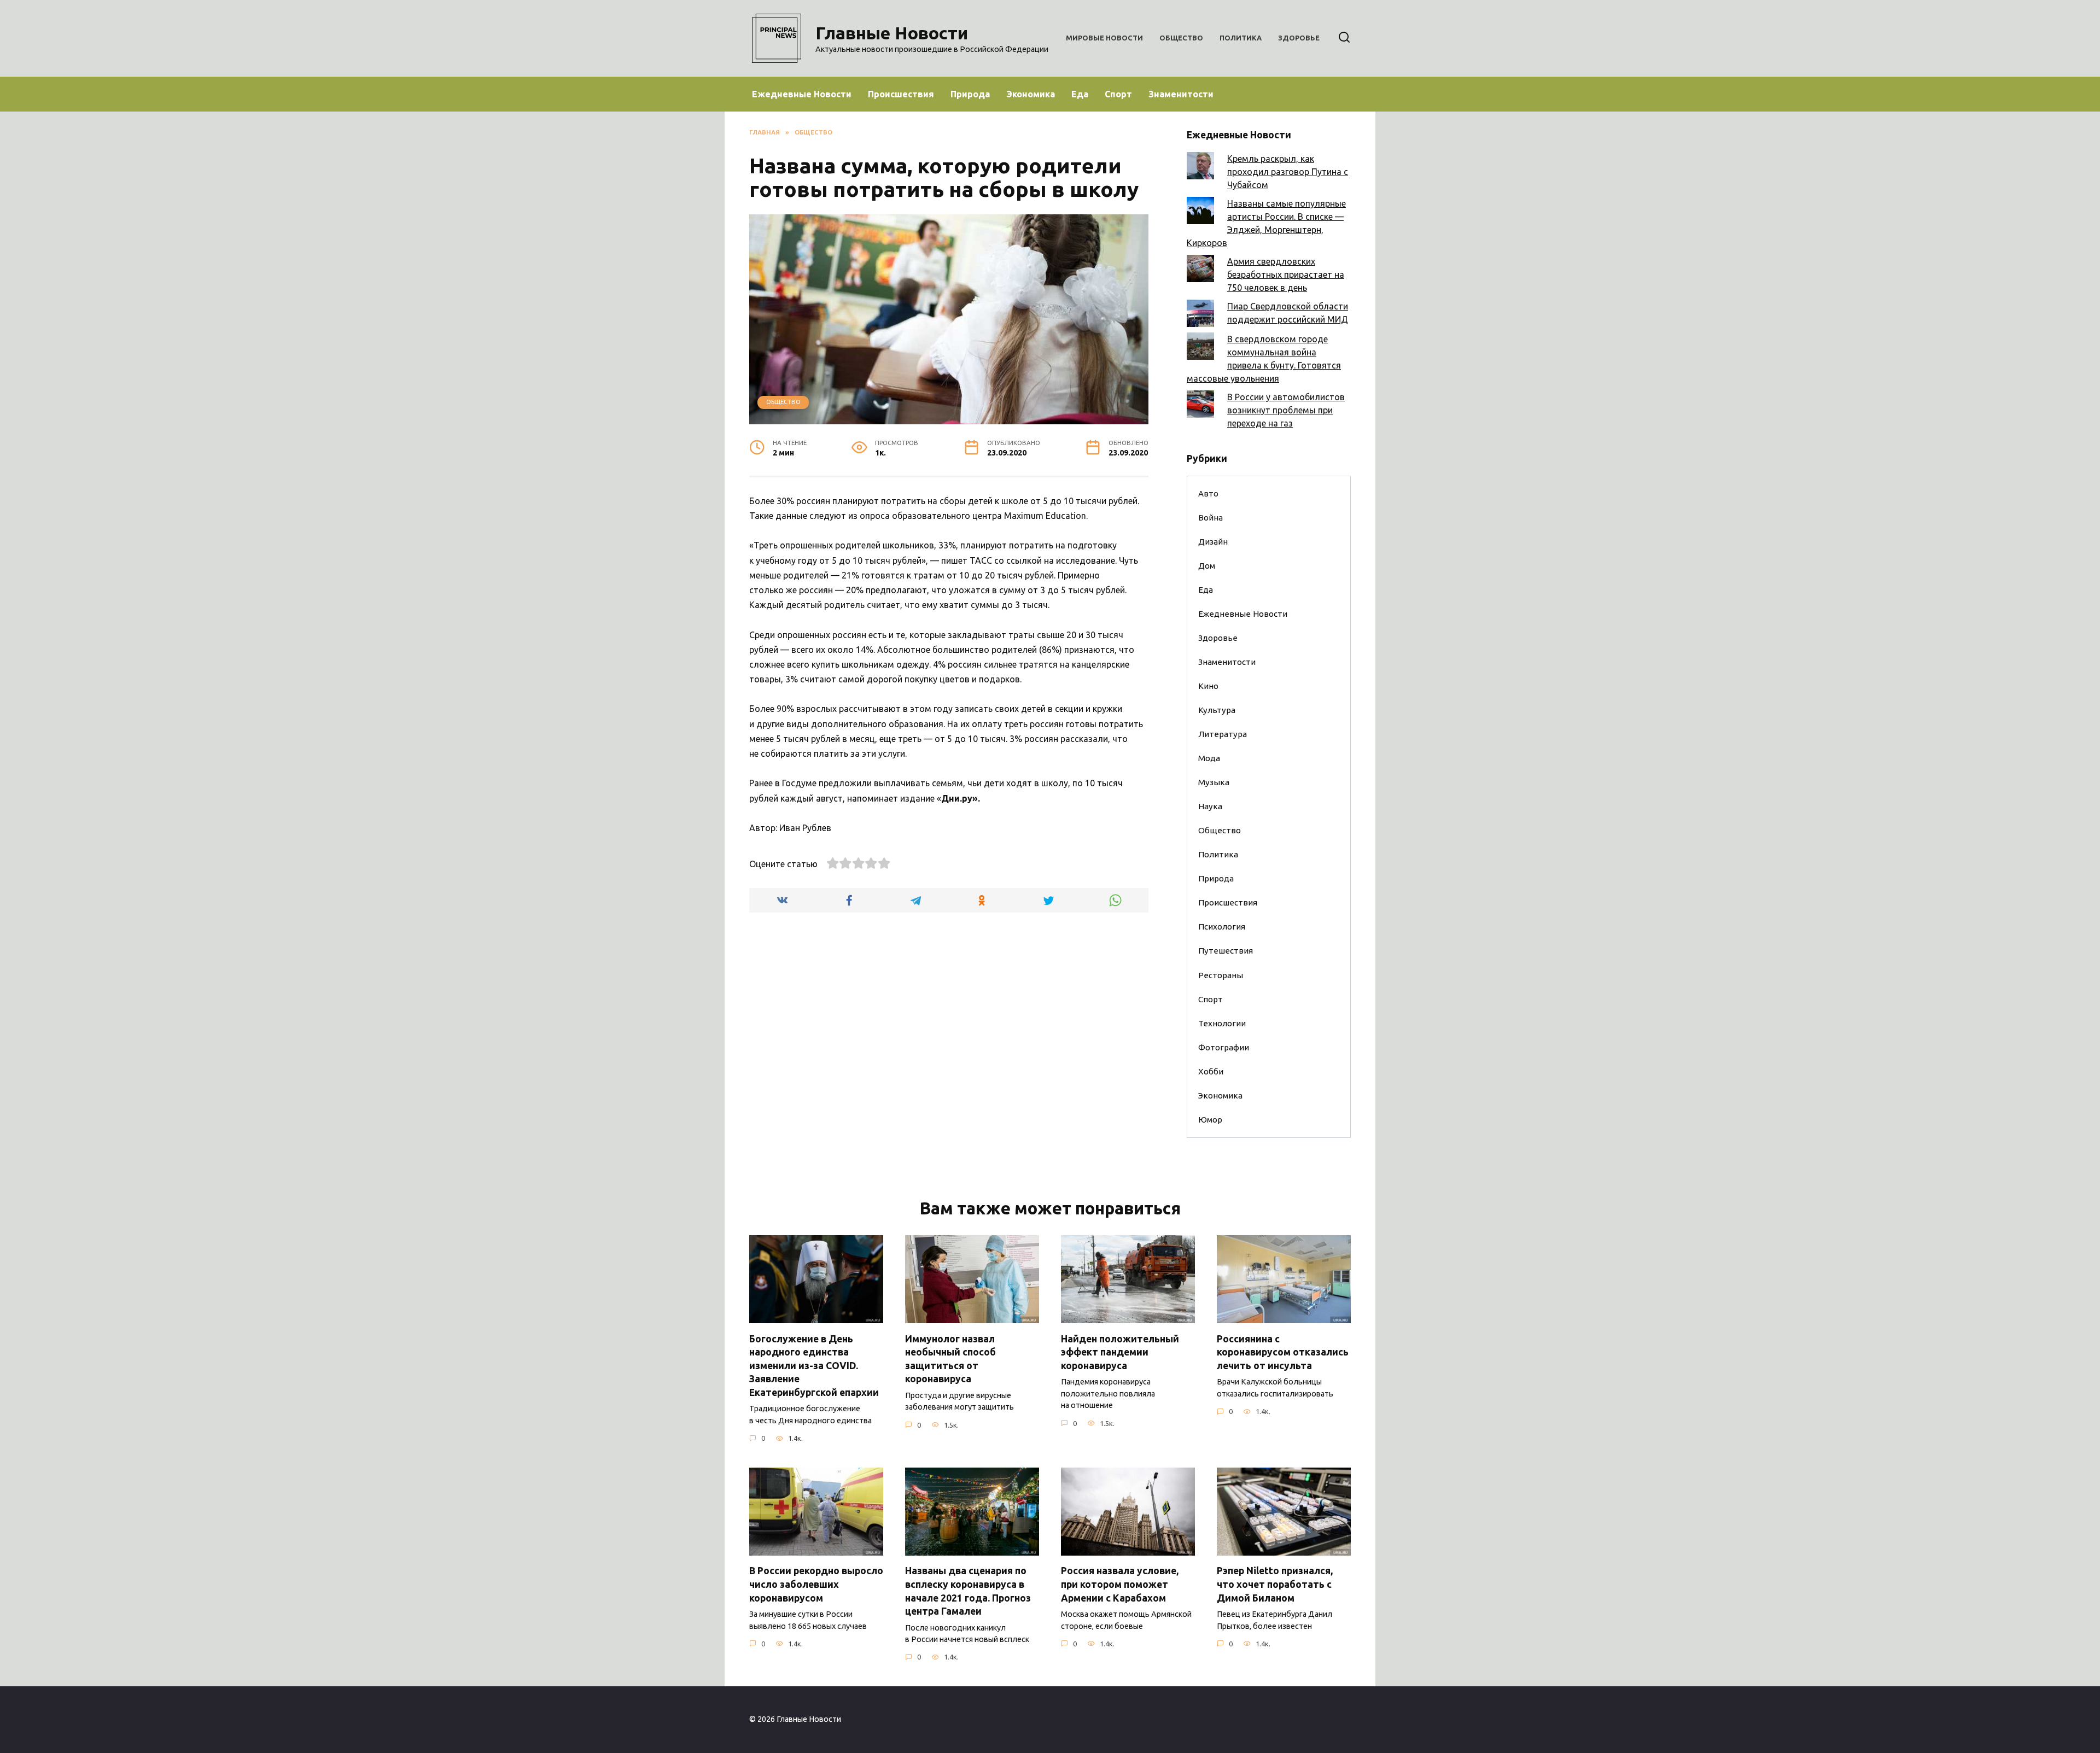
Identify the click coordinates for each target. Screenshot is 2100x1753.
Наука (1210, 806)
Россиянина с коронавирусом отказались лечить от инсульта (1283, 1352)
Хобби (1211, 1071)
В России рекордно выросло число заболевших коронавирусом (816, 1584)
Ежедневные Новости (802, 94)
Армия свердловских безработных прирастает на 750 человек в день (1286, 274)
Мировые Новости (1104, 38)
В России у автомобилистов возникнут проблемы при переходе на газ (1286, 410)
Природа (970, 94)
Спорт (1118, 94)
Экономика (1031, 94)
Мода (1209, 758)
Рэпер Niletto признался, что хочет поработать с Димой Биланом (1275, 1584)
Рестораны (1221, 975)
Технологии (1222, 1023)
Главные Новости (892, 33)
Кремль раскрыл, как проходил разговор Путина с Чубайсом (1288, 172)
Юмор (1210, 1120)
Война (1211, 518)
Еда (1080, 94)
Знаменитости (1181, 94)
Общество (1181, 38)
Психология (1222, 927)
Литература (1223, 734)
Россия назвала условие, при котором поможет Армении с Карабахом (1120, 1584)
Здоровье (1299, 38)
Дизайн (1213, 542)
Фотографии (1224, 1047)
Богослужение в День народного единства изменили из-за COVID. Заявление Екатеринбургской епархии (814, 1365)
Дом (1207, 566)
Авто (1208, 493)
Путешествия (1226, 951)
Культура (1217, 710)
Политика (1241, 38)
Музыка (1214, 782)
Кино (1208, 686)
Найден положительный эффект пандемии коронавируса (1120, 1352)
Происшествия (901, 94)
